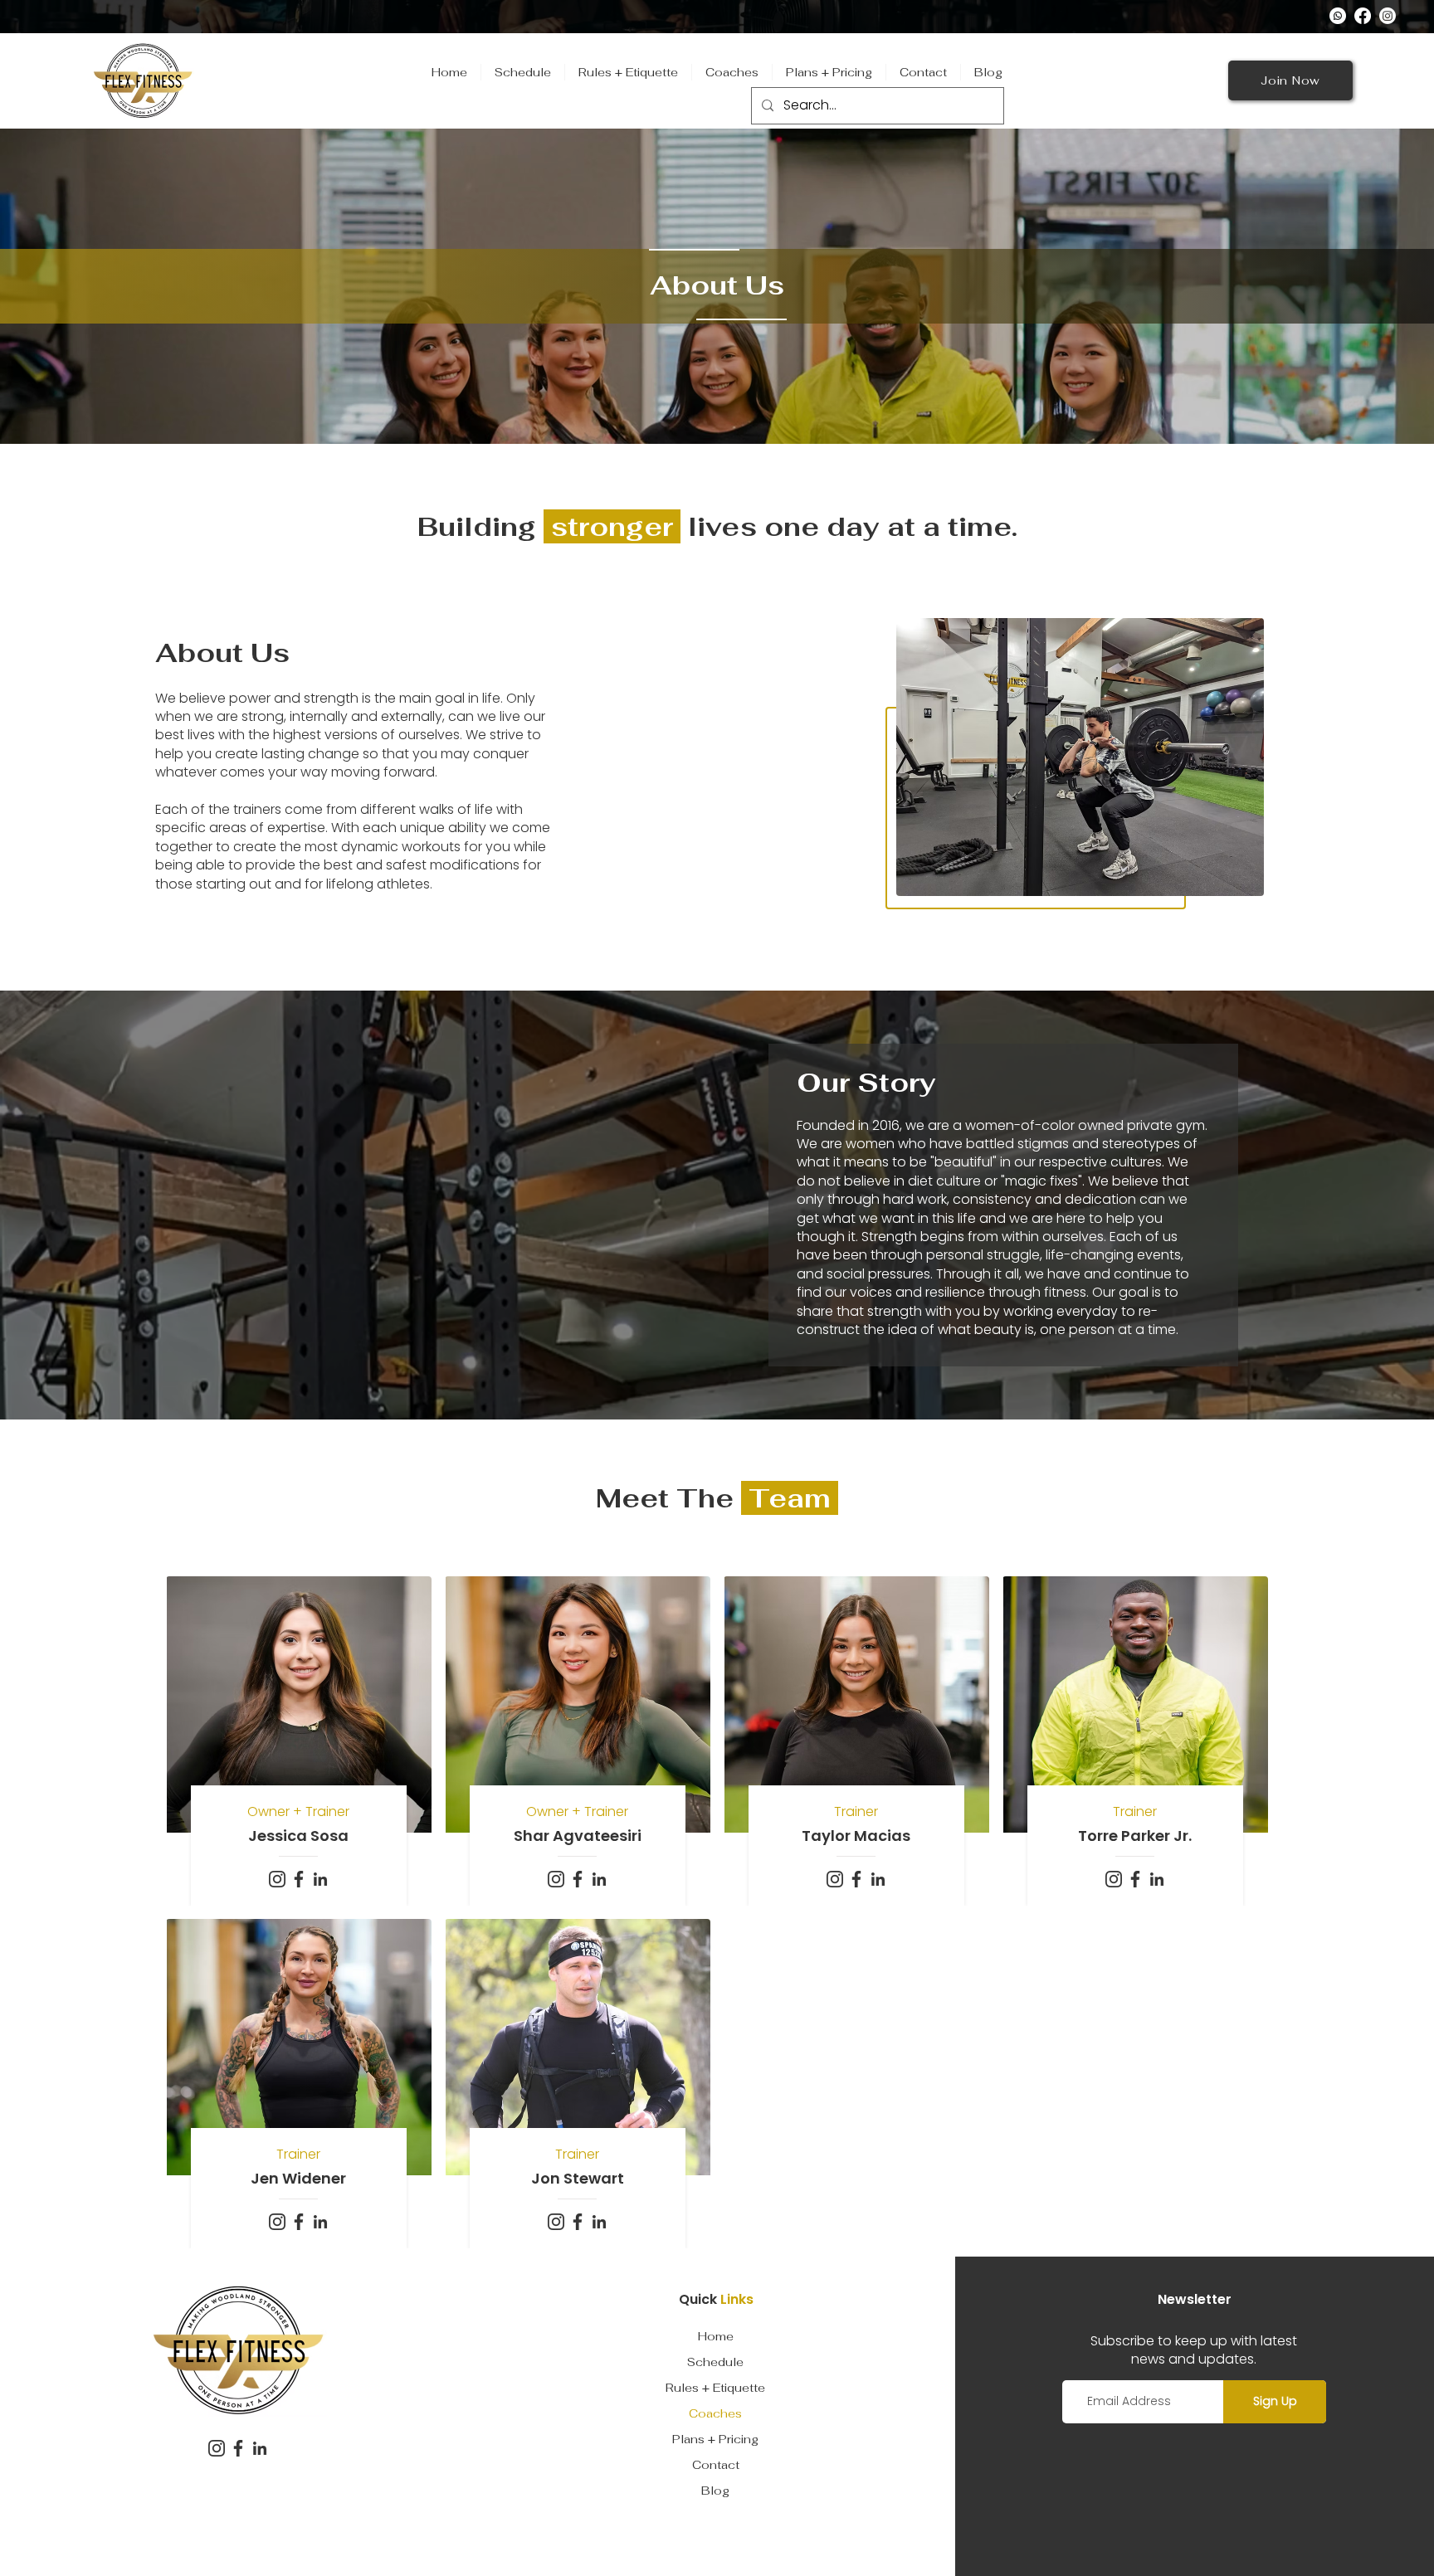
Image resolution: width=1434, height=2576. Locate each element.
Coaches (715, 2413)
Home (716, 2336)
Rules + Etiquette (715, 2388)
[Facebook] (1363, 16)
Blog (715, 2491)
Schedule (715, 2362)
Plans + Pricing (715, 2439)
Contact (716, 2465)
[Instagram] (1388, 16)
